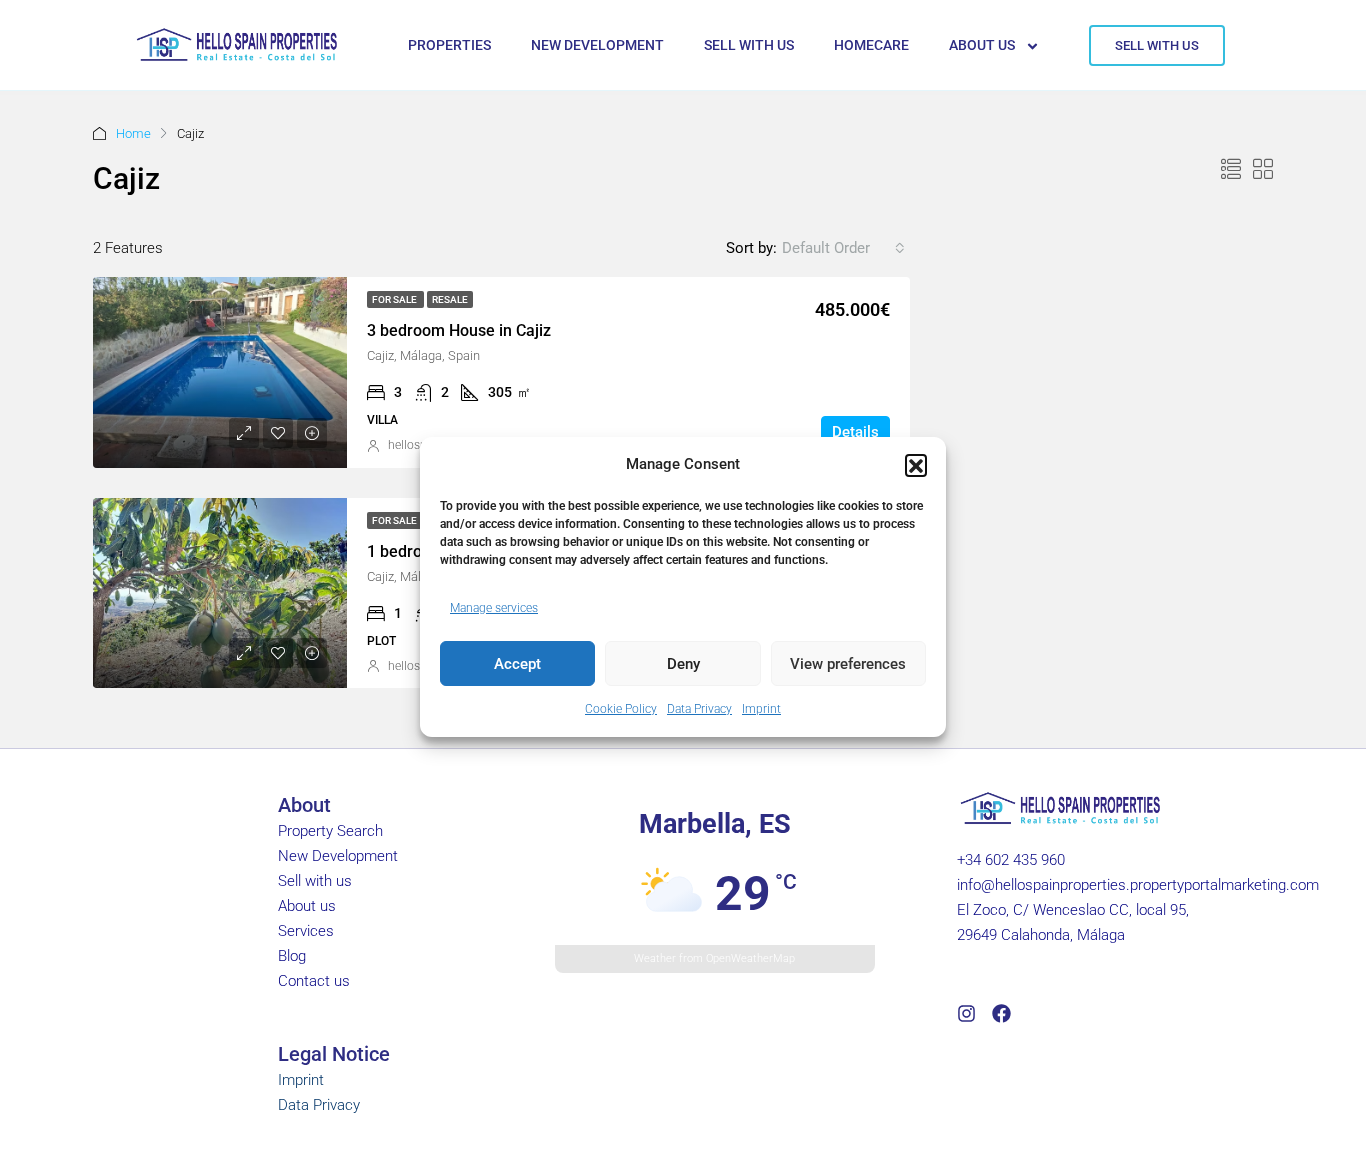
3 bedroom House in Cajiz (459, 330)
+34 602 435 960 (1011, 860)
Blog (292, 956)
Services (306, 931)
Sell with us (315, 881)
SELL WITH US (749, 45)
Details (855, 432)
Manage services (494, 608)
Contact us (314, 981)
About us (307, 906)
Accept (517, 664)
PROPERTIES (449, 45)
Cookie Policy (621, 709)
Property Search (330, 831)
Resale (450, 299)
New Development (338, 856)
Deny (683, 664)
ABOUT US (982, 45)
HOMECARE (871, 45)
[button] (916, 465)
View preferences (848, 664)
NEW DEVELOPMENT (597, 45)
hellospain (415, 445)
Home (133, 133)
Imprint (761, 709)
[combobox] (843, 248)
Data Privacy (699, 709)
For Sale (395, 299)
